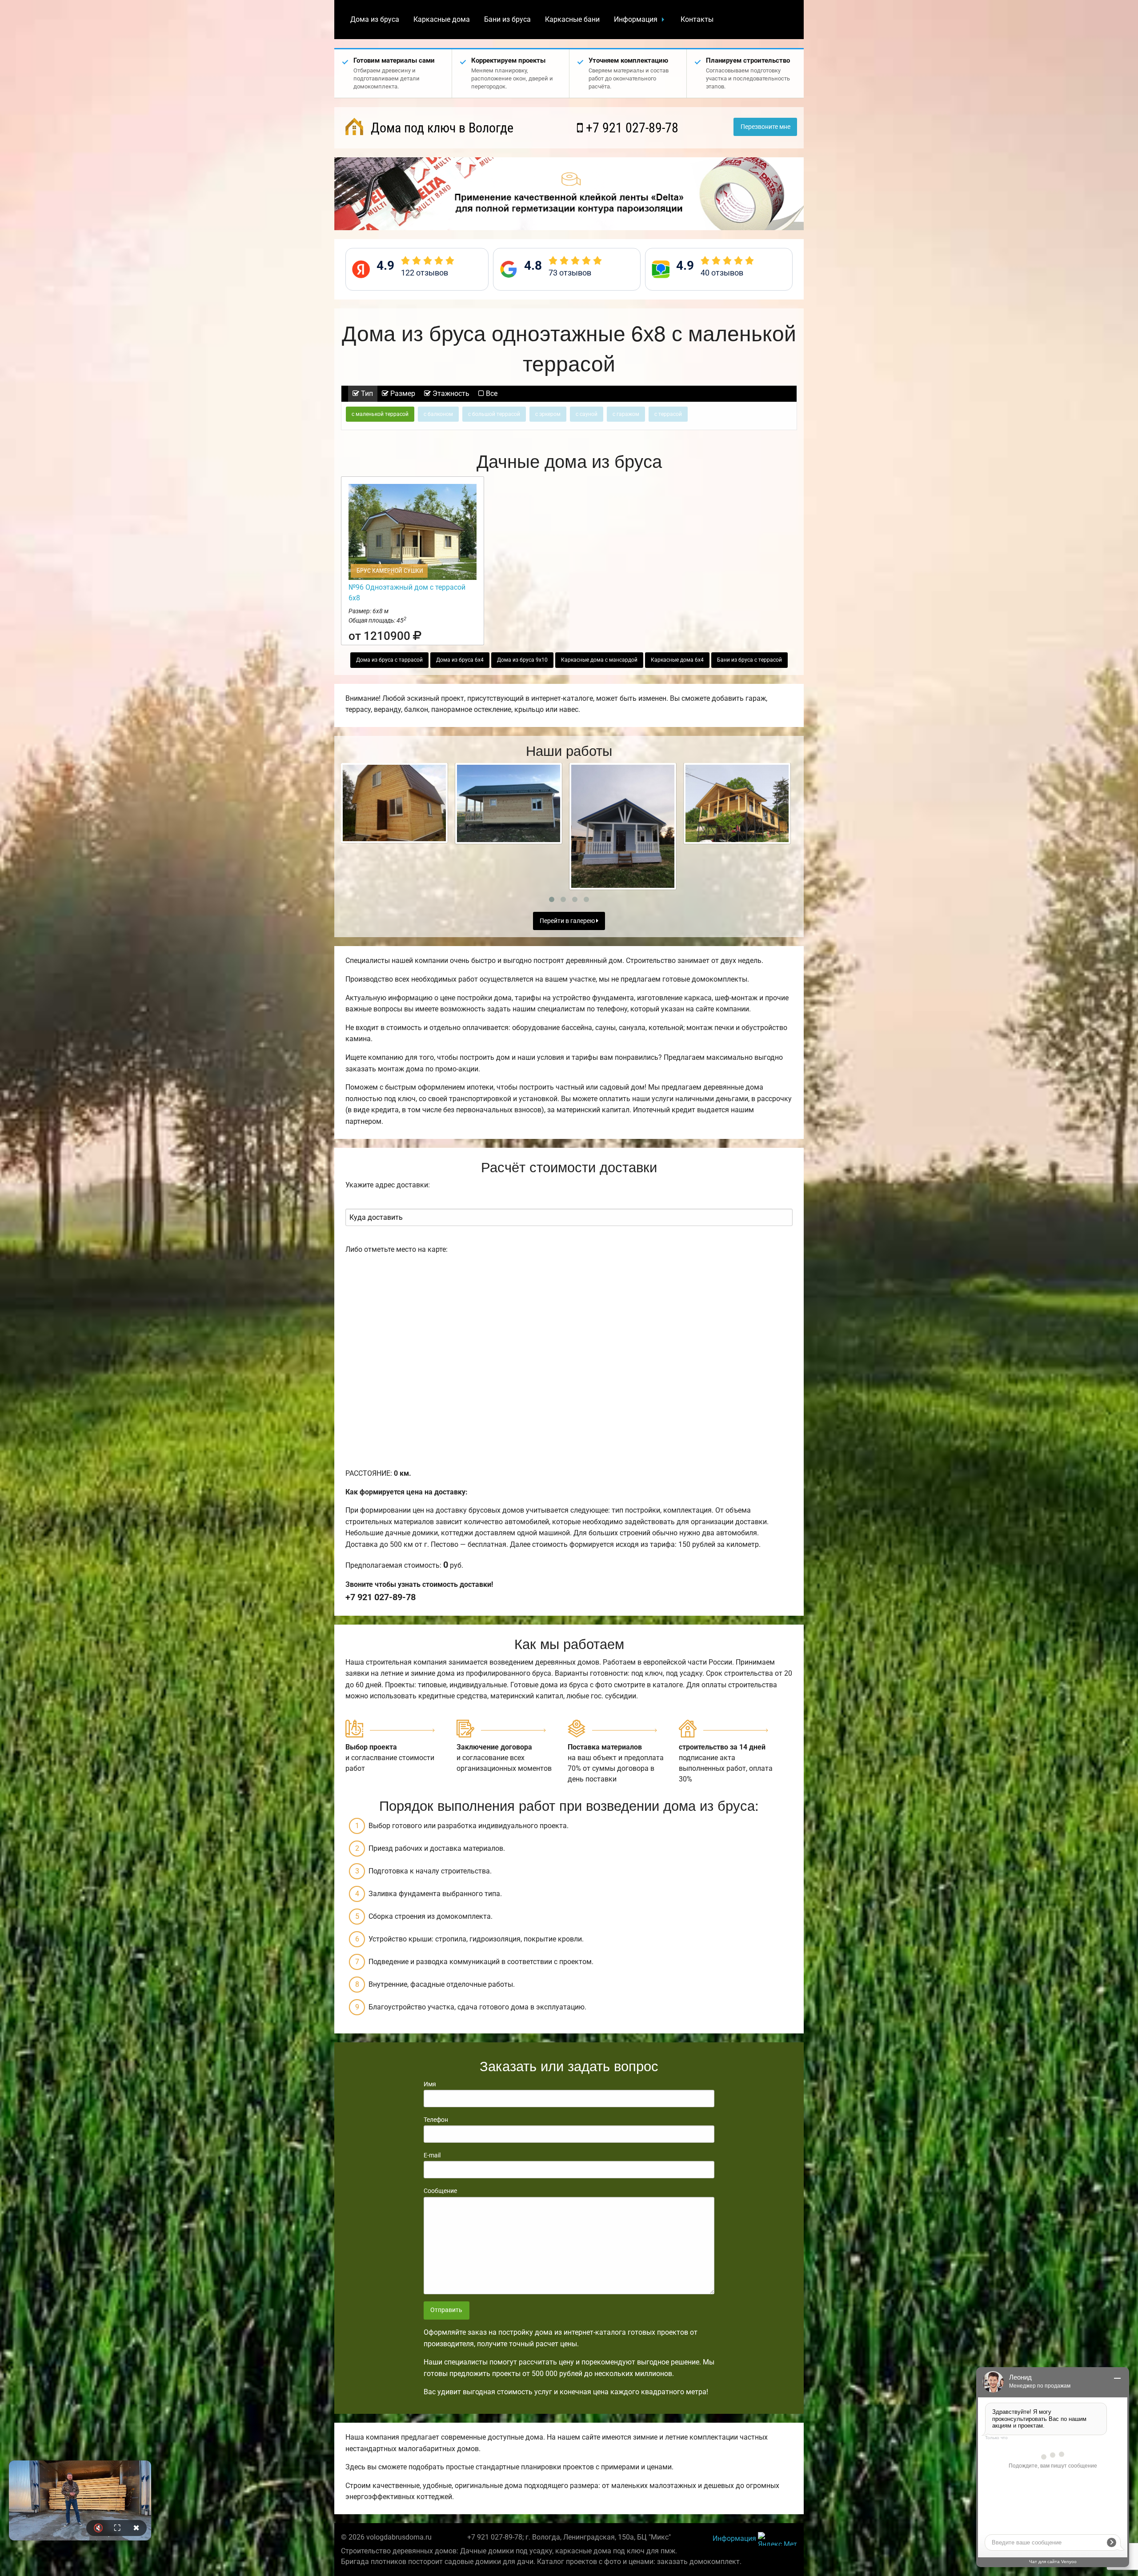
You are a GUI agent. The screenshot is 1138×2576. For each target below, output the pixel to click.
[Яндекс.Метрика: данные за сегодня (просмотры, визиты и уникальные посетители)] (777, 2539)
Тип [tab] (366, 393)
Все (491, 393)
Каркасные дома (442, 19)
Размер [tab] (402, 393)
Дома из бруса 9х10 (522, 660)
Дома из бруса (375, 19)
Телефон (436, 2120)
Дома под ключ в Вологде (441, 128)
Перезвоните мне (765, 127)
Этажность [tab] (450, 393)
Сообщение (440, 2191)
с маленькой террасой (380, 414)
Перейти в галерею (568, 921)
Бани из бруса (507, 19)
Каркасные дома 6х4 (677, 660)
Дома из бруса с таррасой (389, 660)
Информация (636, 19)
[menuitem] (375, 20)
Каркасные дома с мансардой (599, 660)
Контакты (697, 19)
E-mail (432, 2155)
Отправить (446, 2310)
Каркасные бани (572, 19)
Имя (430, 2084)
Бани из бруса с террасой (749, 660)
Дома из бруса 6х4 (460, 660)
